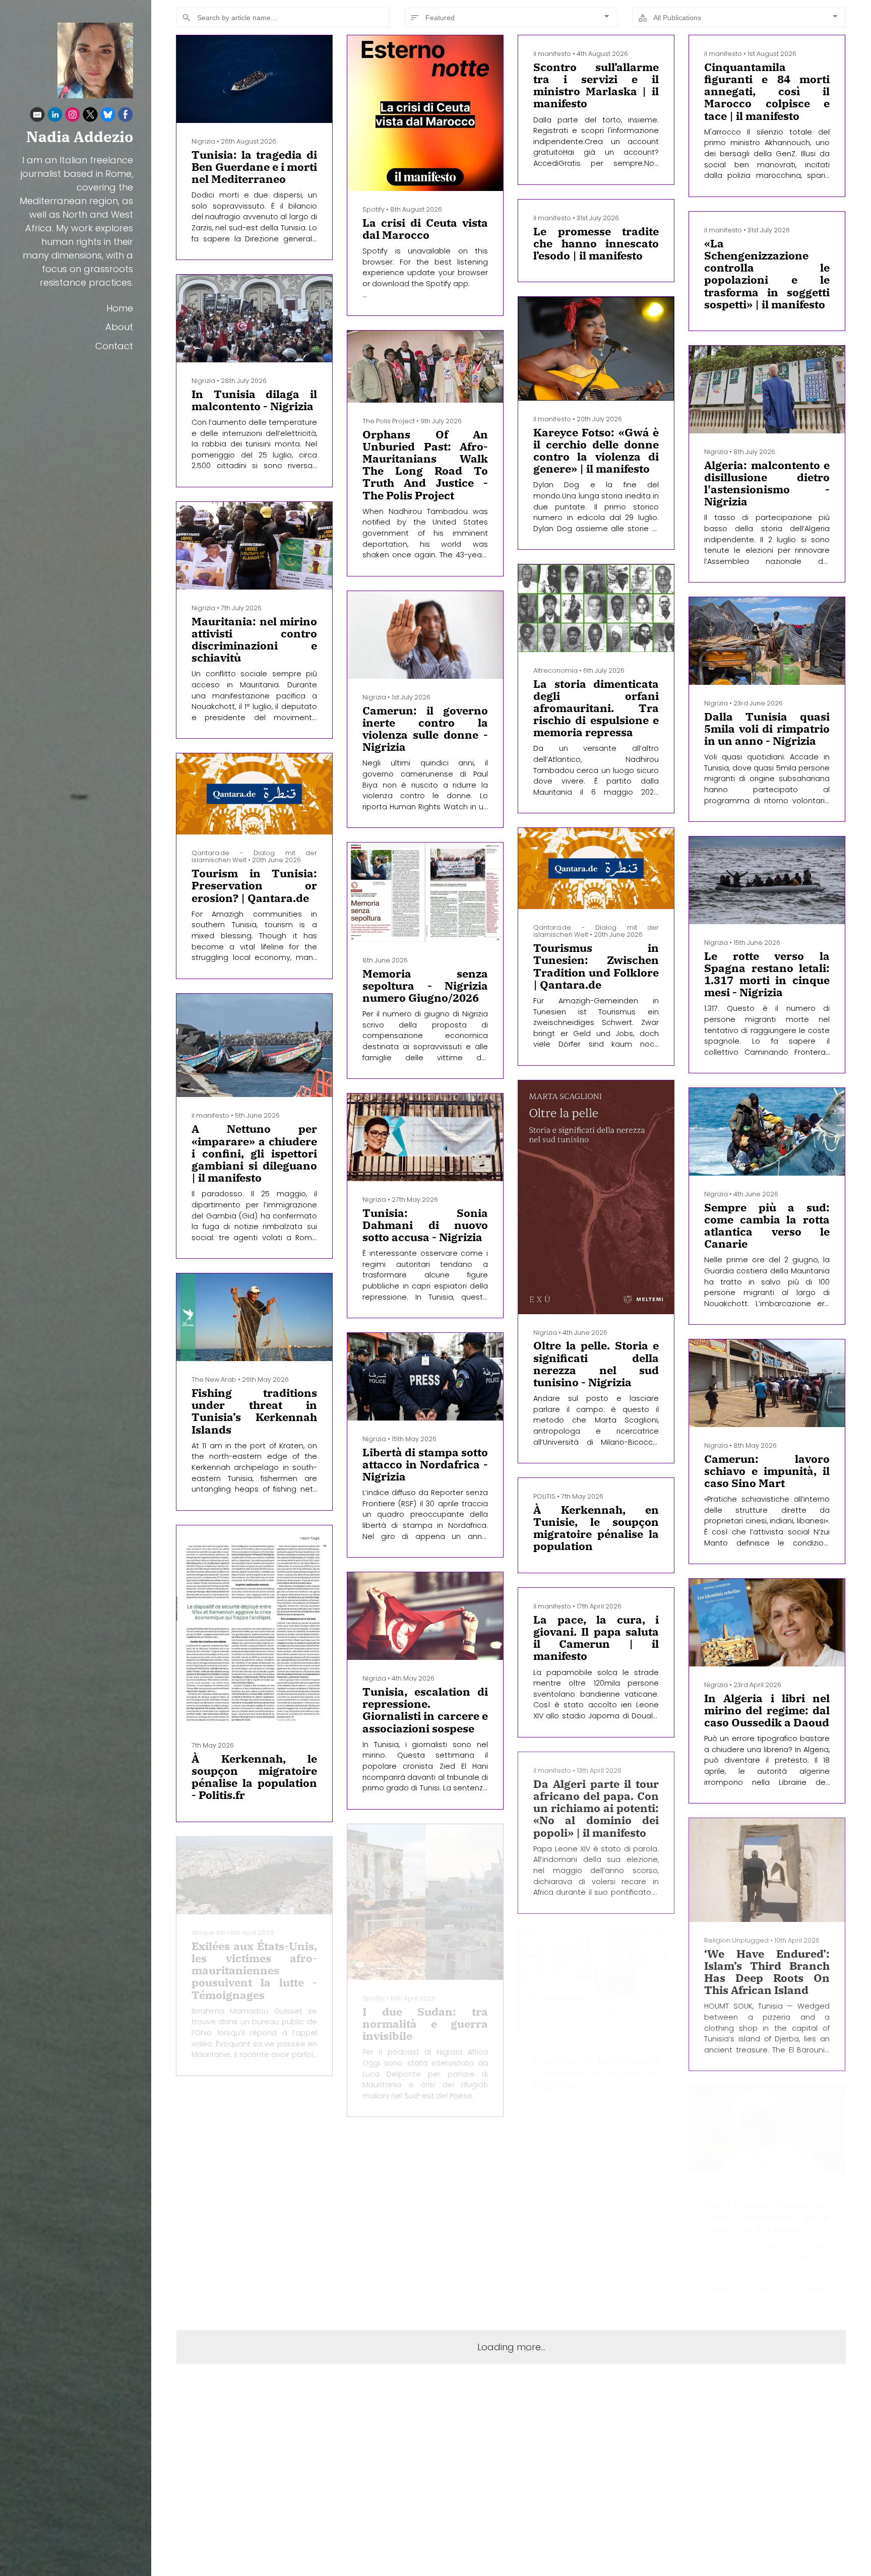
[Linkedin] (55, 116)
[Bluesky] (108, 116)
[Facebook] (126, 116)
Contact (114, 346)
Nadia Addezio (80, 137)
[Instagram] (73, 116)
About (119, 327)
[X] (90, 116)
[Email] (37, 116)
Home (120, 308)
